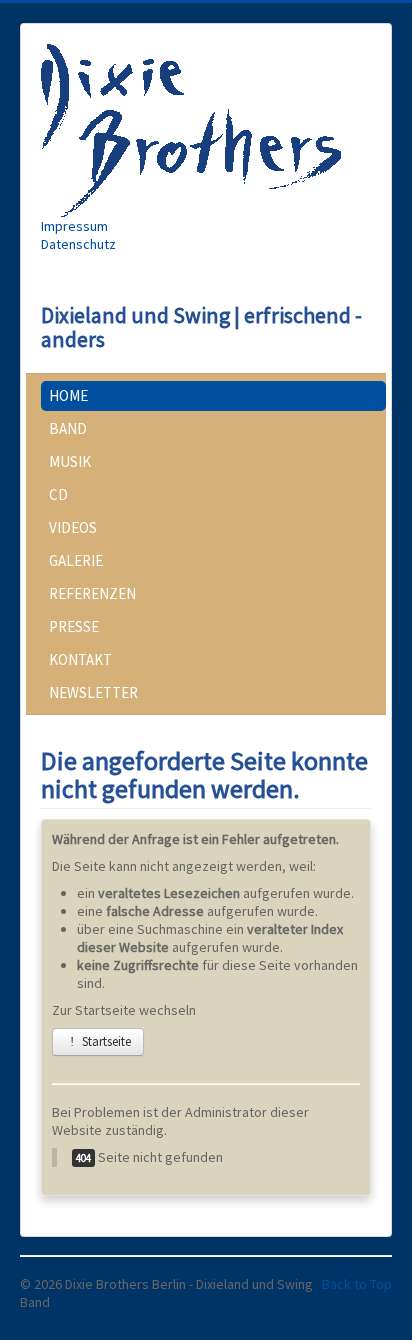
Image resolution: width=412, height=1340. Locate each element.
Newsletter (93, 692)
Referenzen (92, 593)
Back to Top (357, 1284)
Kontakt (80, 659)
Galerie (76, 560)
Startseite (105, 1041)
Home (68, 395)
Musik (70, 461)
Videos (73, 527)
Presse (74, 626)
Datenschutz (78, 244)
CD (58, 494)
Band (68, 428)
